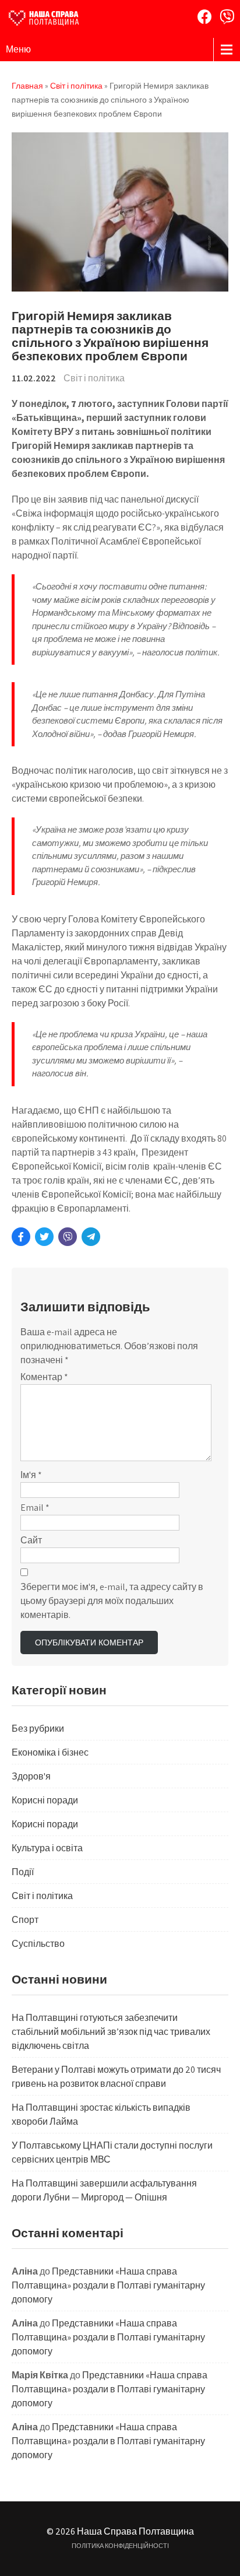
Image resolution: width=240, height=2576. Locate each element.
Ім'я (31, 1475)
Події (23, 1872)
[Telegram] (91, 1237)
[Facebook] (205, 17)
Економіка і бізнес (50, 1752)
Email (35, 1508)
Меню (18, 49)
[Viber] (227, 17)
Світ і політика (94, 378)
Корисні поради (45, 1800)
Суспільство (38, 1944)
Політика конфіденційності (120, 2546)
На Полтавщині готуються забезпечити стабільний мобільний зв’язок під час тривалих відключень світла (111, 2032)
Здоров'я (31, 1776)
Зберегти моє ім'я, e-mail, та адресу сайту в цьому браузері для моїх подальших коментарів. (112, 1601)
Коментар (44, 1377)
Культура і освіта (47, 1848)
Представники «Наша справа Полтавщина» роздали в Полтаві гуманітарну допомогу (108, 2285)
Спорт (25, 1920)
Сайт (31, 1540)
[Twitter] (44, 1237)
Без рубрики (38, 1729)
